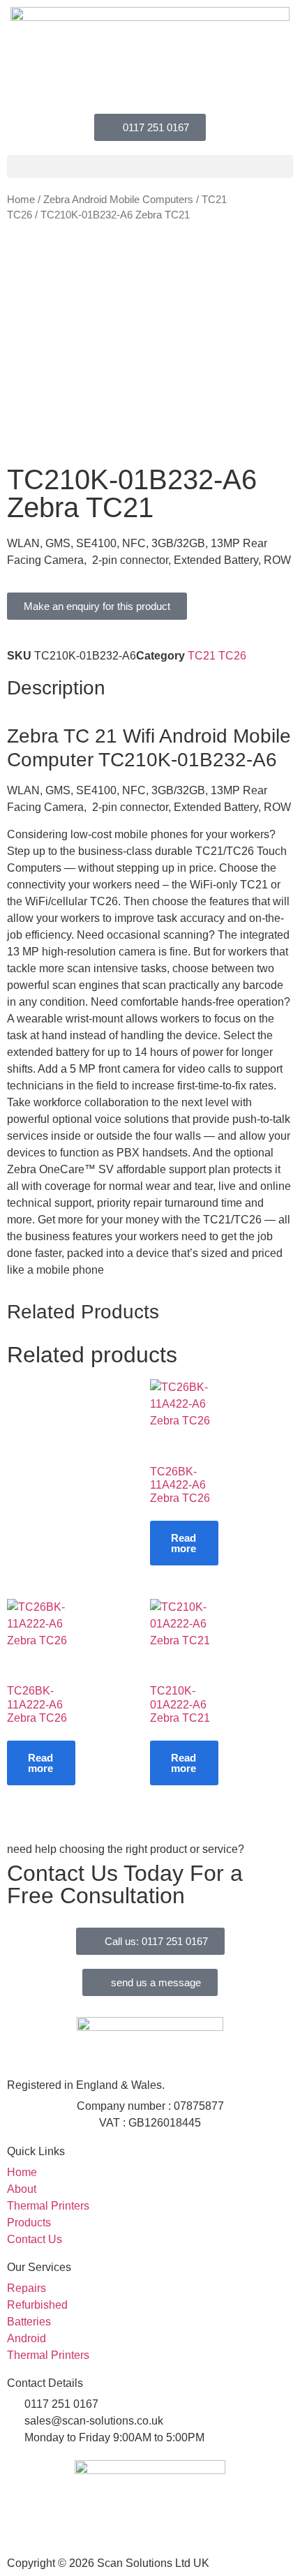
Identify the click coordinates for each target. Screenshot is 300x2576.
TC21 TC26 (217, 656)
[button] (150, 166)
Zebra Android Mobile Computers (118, 200)
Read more (183, 1543)
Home (21, 200)
